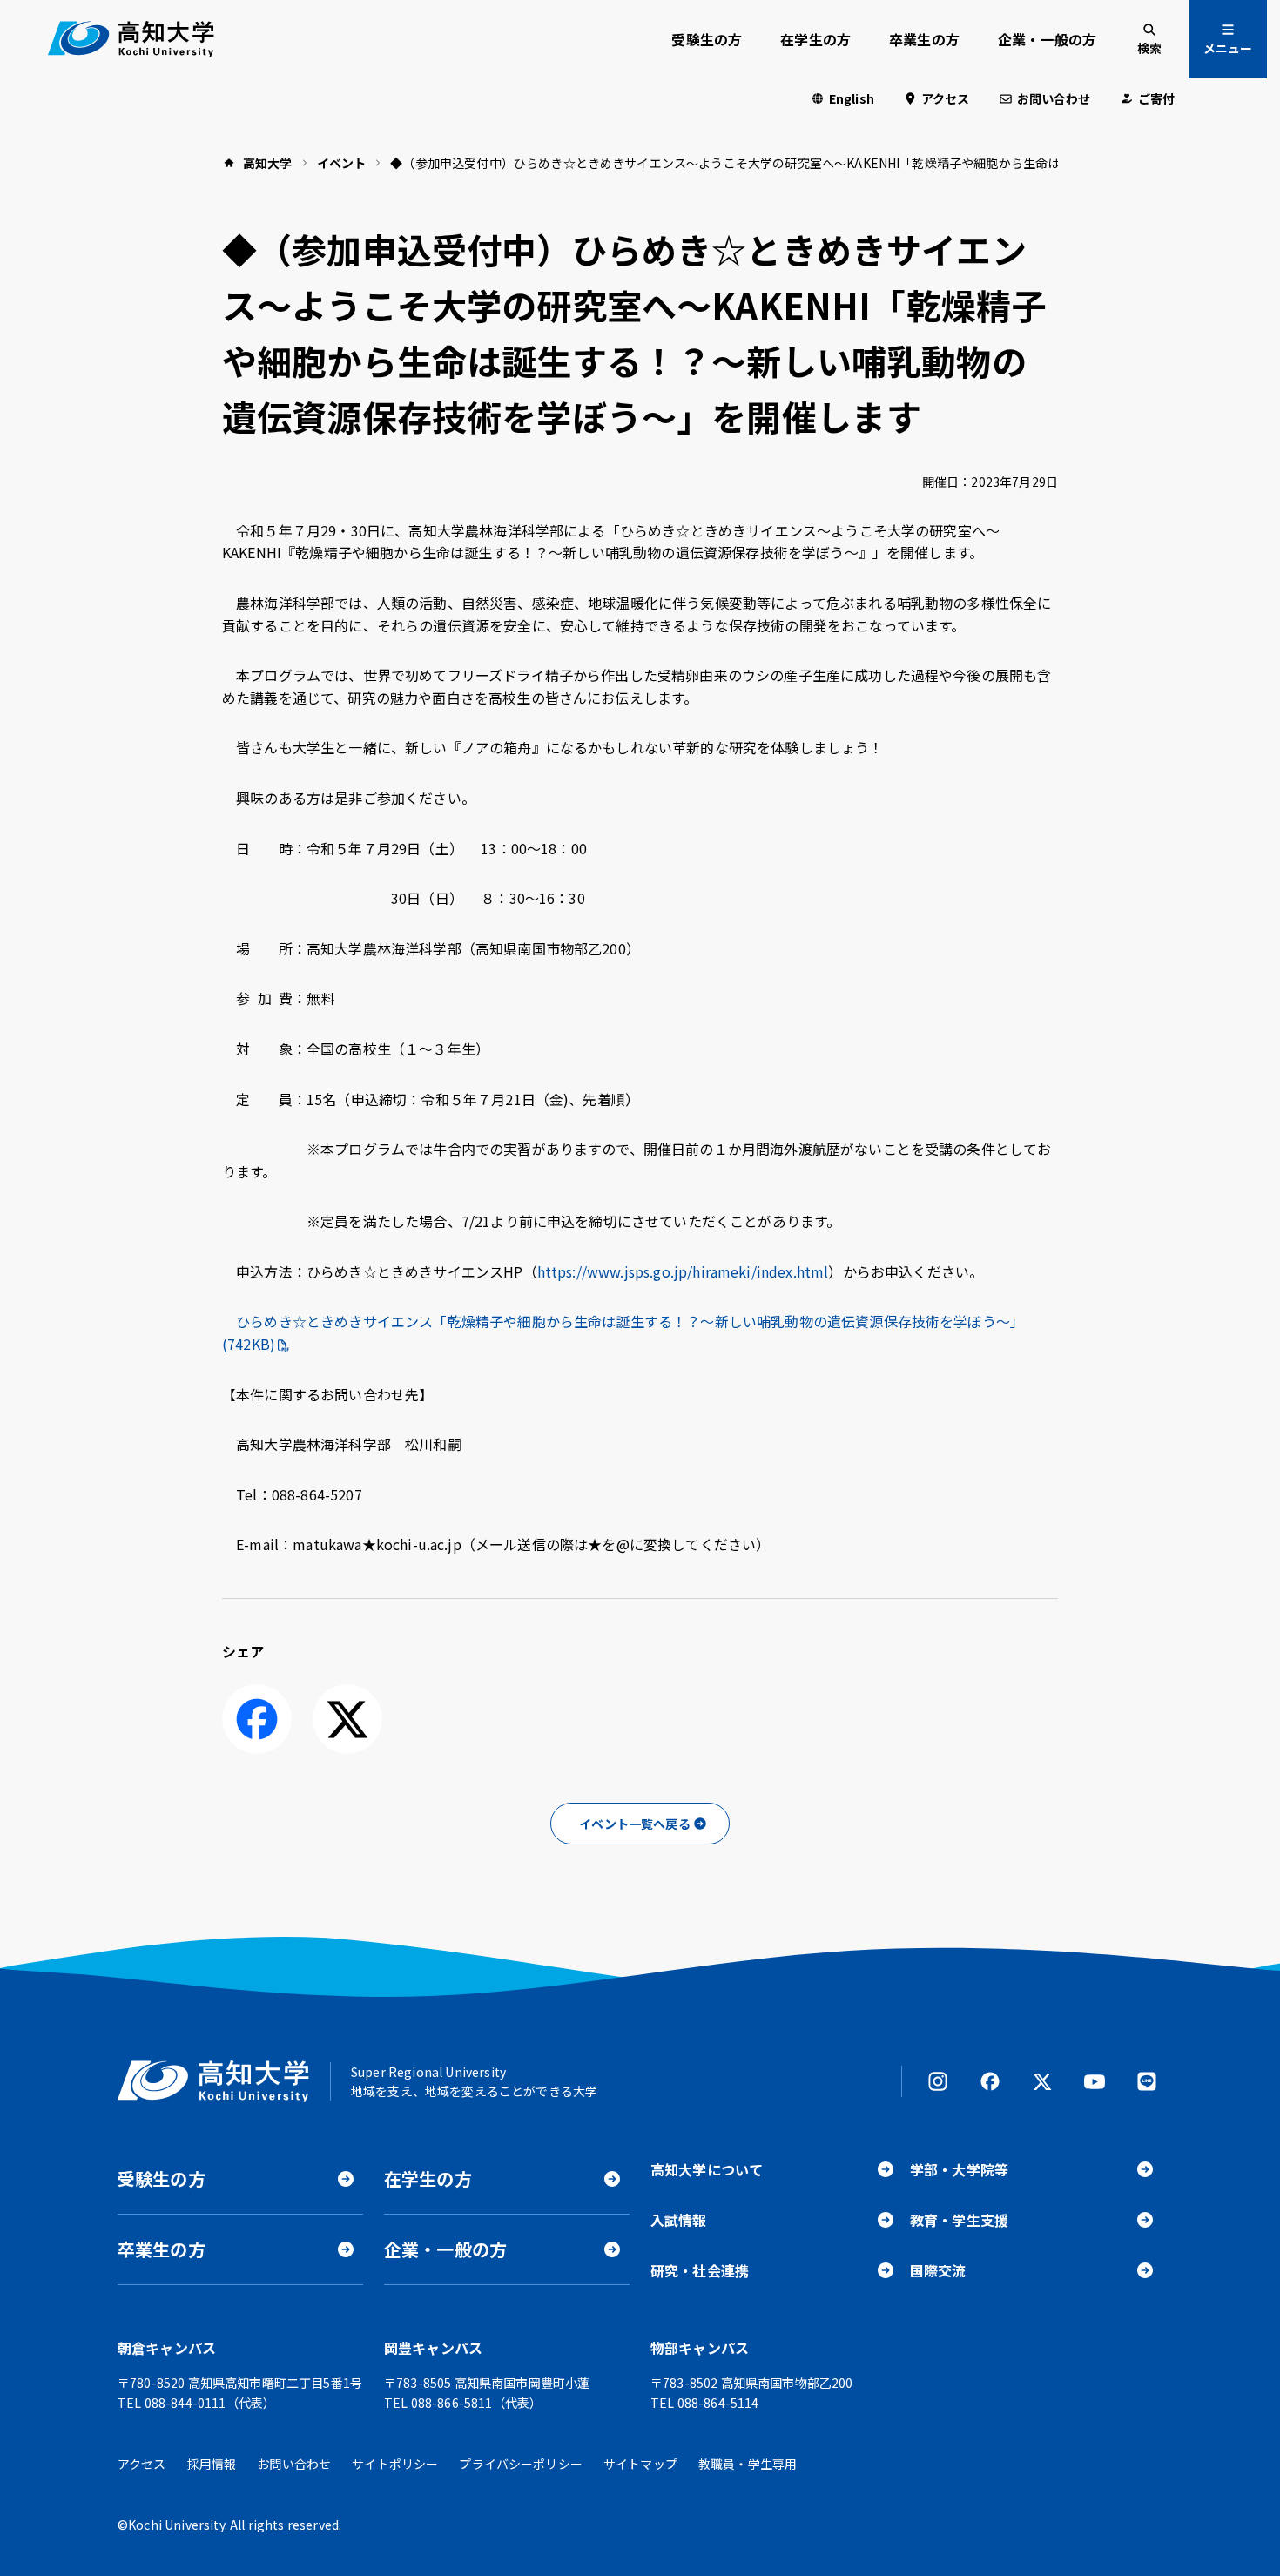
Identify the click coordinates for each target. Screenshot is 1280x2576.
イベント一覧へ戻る (634, 1824)
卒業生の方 (924, 39)
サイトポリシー (395, 2464)
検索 (1149, 48)
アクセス (946, 98)
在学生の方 (815, 39)
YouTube (1095, 2081)
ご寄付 (1156, 98)
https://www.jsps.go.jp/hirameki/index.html (683, 1271)
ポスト (347, 1719)
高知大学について (707, 2169)
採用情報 (212, 2464)
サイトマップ (640, 2464)
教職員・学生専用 (748, 2464)
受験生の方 (707, 39)
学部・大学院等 (959, 2169)
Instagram (938, 2081)
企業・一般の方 (1047, 39)
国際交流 (938, 2270)
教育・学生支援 (959, 2220)
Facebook (990, 2081)
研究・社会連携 (700, 2270)
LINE (1147, 2081)
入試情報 (679, 2220)
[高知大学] (131, 39)
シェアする (257, 1719)
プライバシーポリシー (521, 2464)
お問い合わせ (1054, 98)
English (852, 98)
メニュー (1228, 48)
